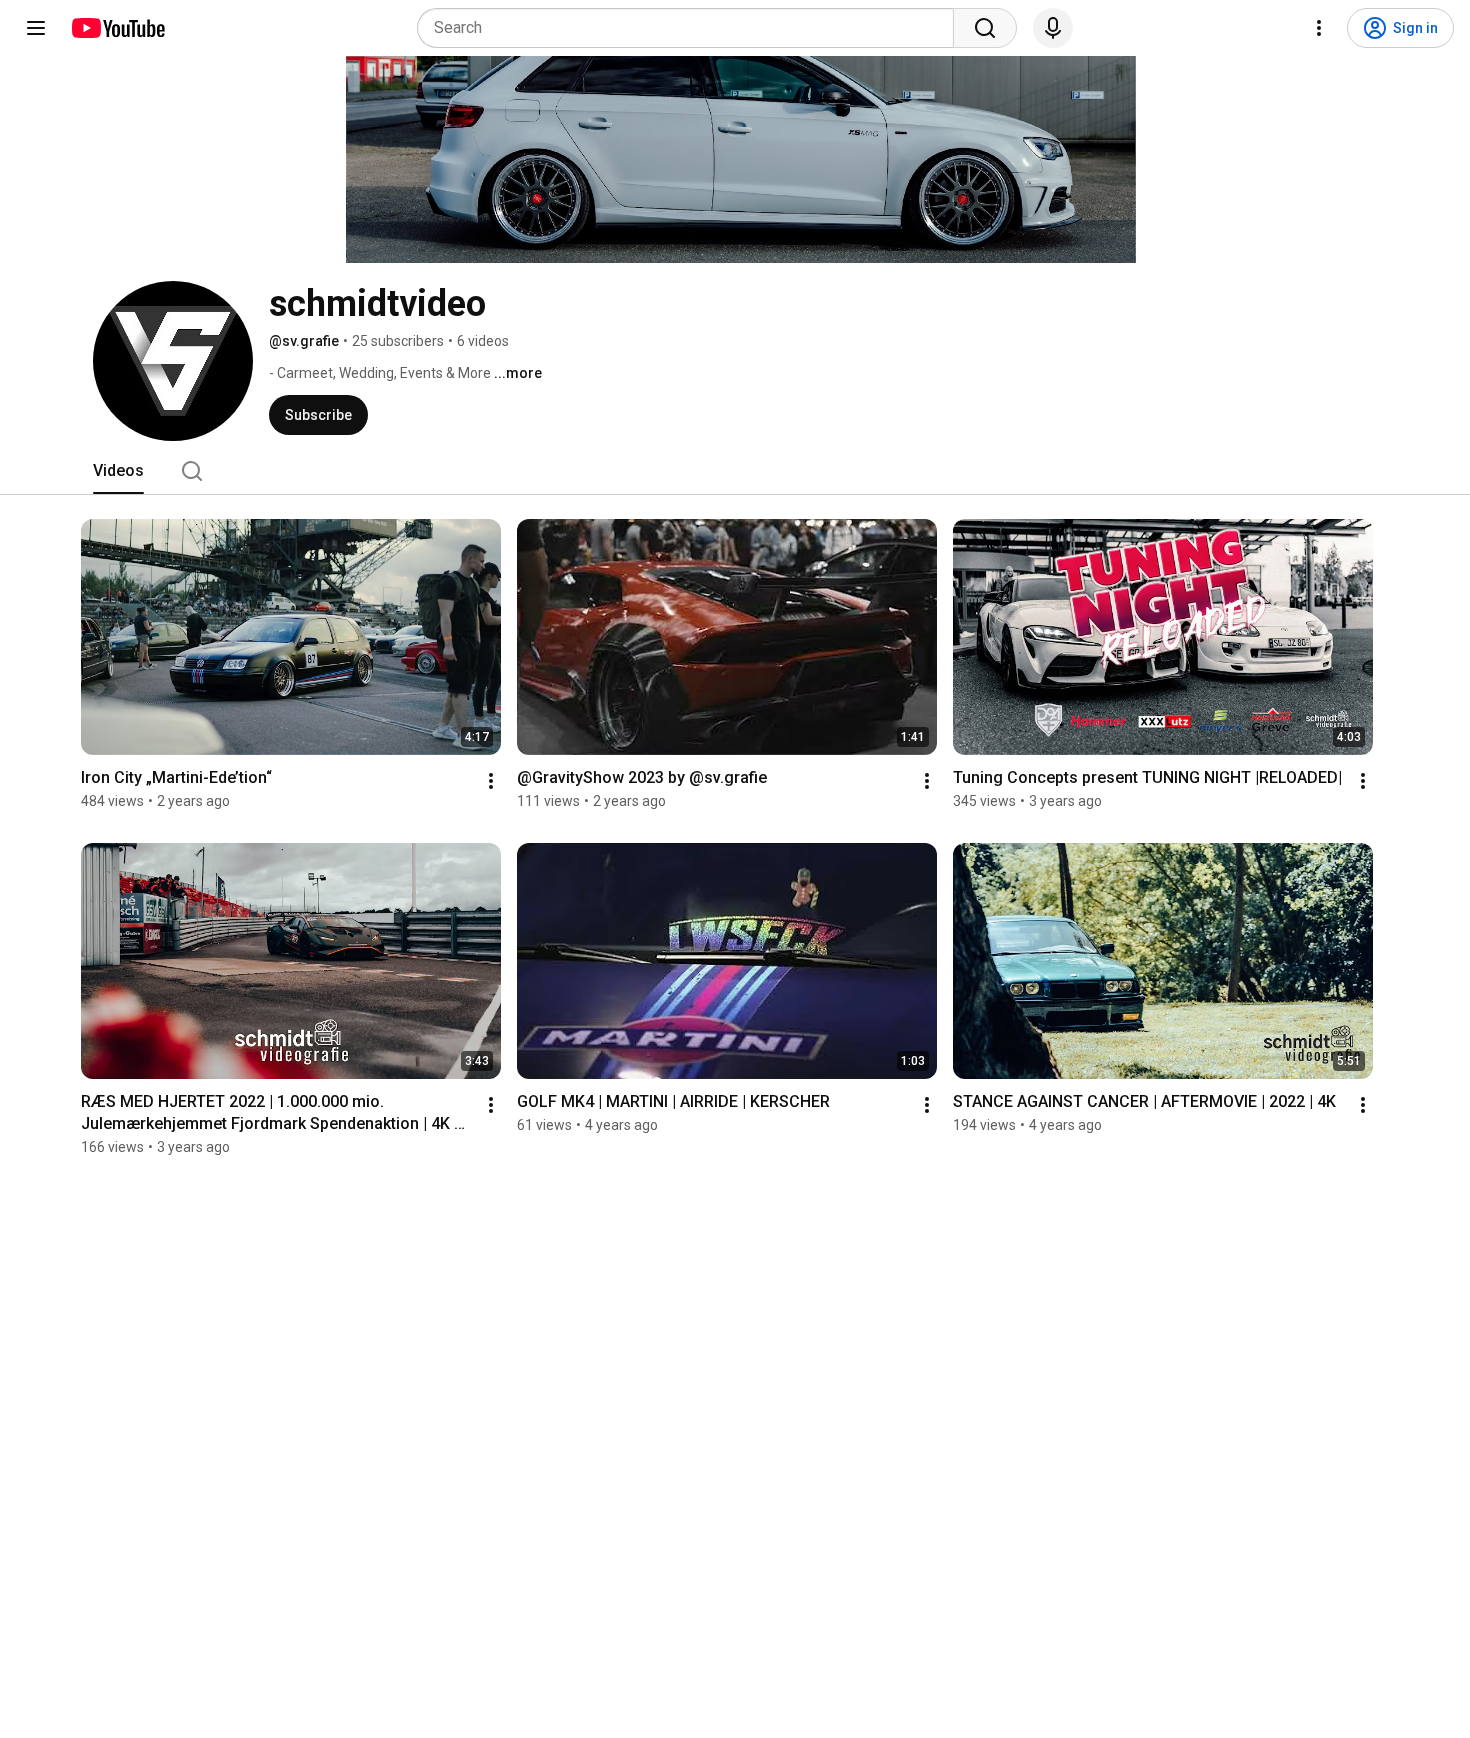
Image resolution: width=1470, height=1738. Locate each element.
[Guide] (36, 28)
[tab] (118, 471)
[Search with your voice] (1053, 28)
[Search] (985, 28)
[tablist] (735, 471)
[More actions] (491, 781)
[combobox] (691, 28)
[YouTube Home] (117, 28)
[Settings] (1319, 28)
